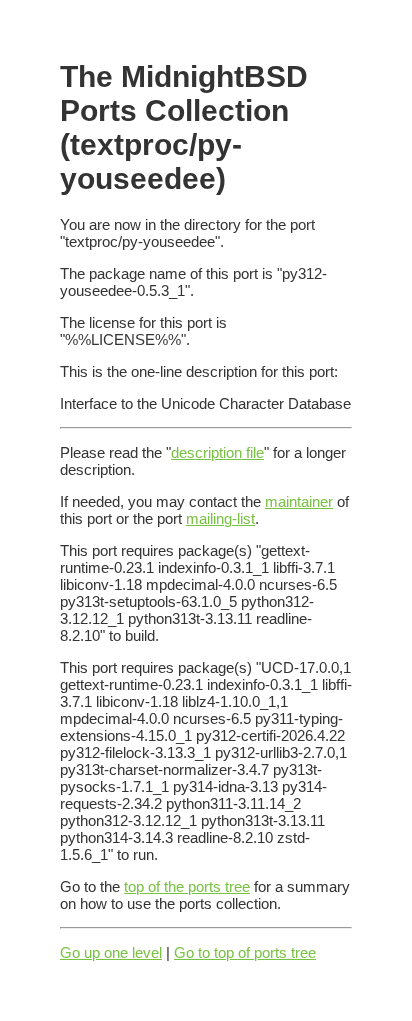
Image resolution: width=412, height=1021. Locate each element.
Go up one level (111, 952)
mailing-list (220, 518)
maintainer (299, 501)
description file (217, 452)
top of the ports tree (187, 886)
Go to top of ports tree (245, 952)
